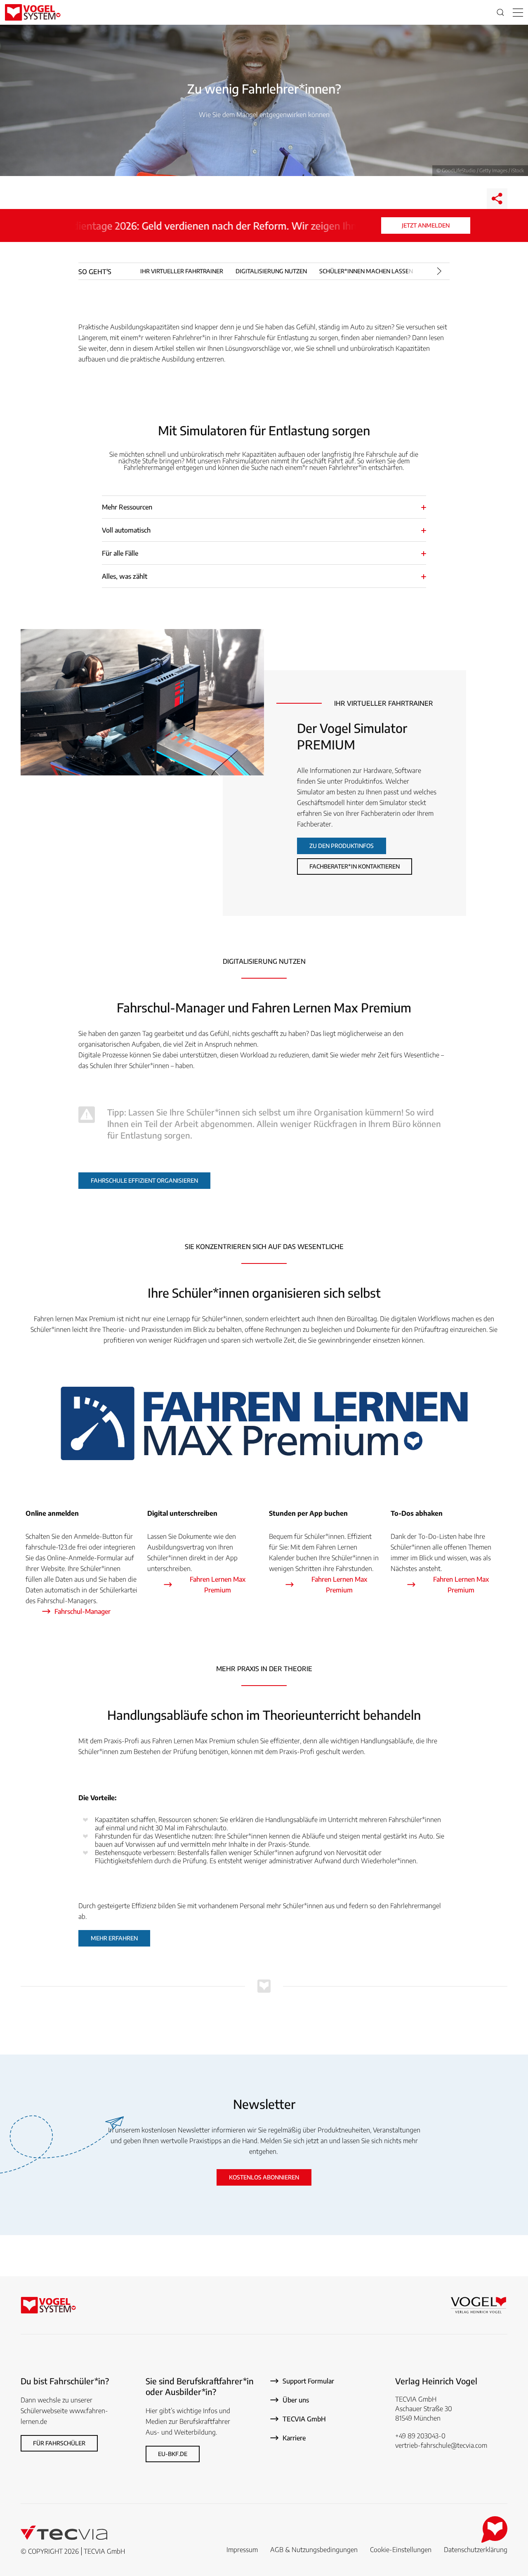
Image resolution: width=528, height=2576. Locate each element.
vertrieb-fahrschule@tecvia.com (441, 2445)
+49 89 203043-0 (420, 2436)
